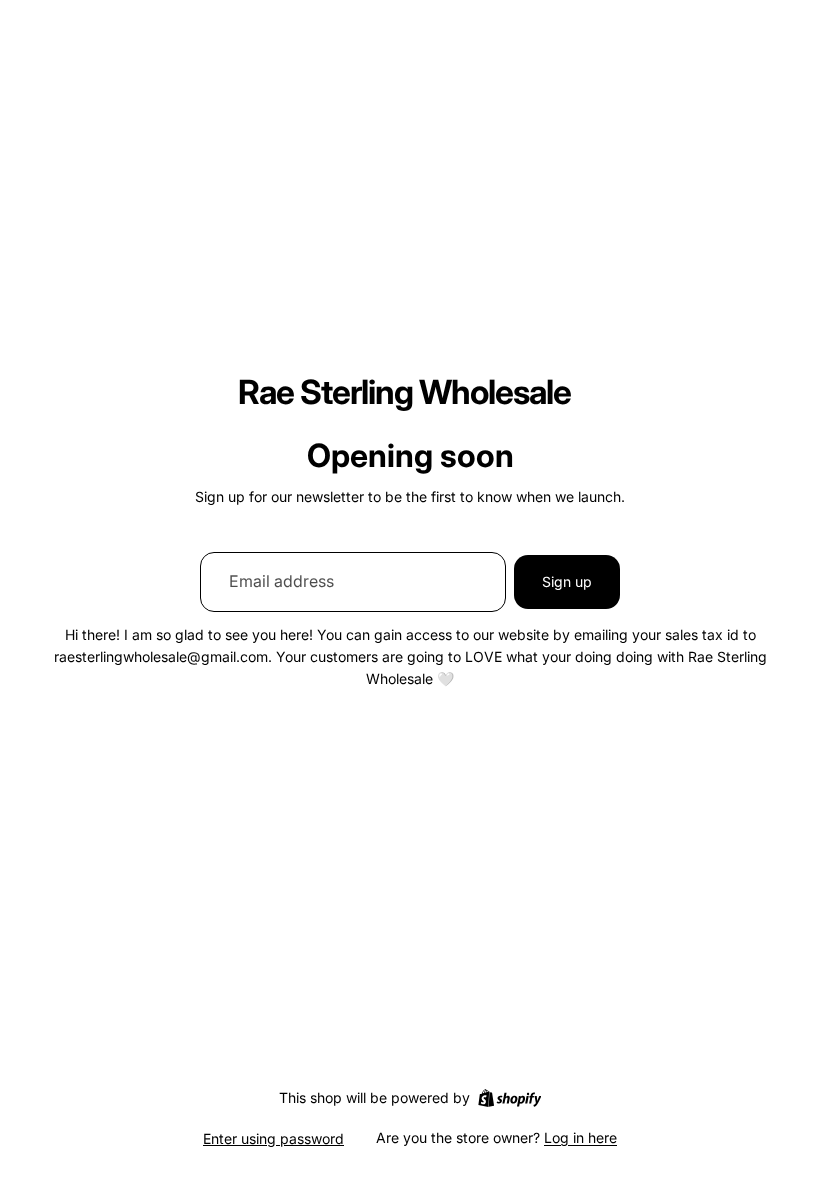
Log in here (580, 1137)
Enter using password (273, 1138)
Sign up (567, 581)
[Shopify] (509, 1098)
